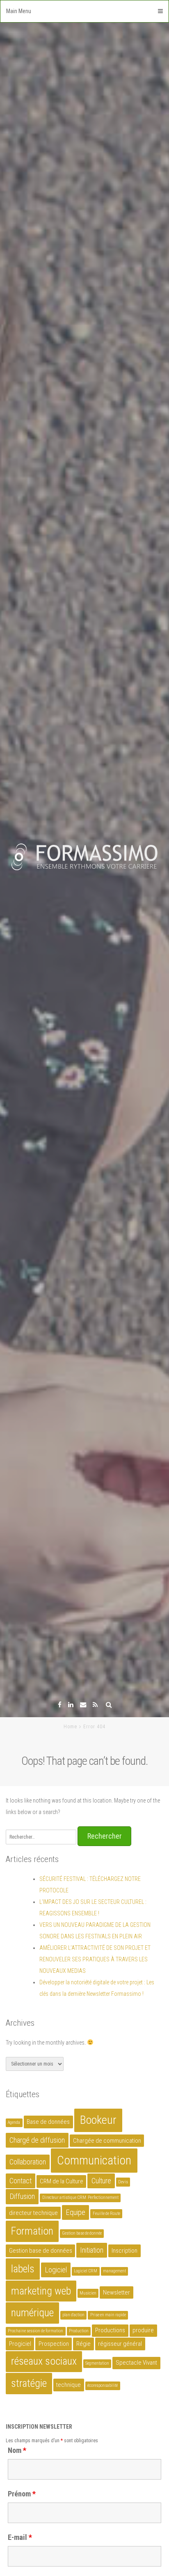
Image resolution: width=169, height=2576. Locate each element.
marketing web (41, 2291)
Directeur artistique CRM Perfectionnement (80, 2197)
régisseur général (120, 2344)
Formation (32, 2231)
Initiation (92, 2250)
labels (23, 2269)
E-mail (20, 2537)
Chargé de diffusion (37, 2140)
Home (70, 1727)
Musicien (88, 2293)
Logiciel (56, 2270)
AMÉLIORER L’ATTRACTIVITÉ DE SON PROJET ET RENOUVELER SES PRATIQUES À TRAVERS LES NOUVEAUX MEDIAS (95, 1959)
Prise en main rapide (108, 2315)
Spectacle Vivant (136, 2363)
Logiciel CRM (86, 2271)
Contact (21, 2181)
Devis (123, 2182)
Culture (101, 2181)
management (114, 2271)
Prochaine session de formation (35, 2331)
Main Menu (19, 11)
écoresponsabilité (103, 2385)
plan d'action (73, 2315)
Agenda (14, 2122)
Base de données (48, 2122)
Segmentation (97, 2363)
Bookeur (98, 2120)
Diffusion (22, 2196)
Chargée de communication (107, 2141)
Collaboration (28, 2162)
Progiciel (20, 2344)
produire (143, 2330)
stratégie (29, 2383)
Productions (110, 2330)
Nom (17, 2450)
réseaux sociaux (44, 2361)
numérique (32, 2313)
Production (79, 2331)
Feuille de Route (106, 2213)
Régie (83, 2344)
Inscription (124, 2251)
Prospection (54, 2344)
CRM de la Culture (62, 2181)
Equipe (75, 2212)
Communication (94, 2160)
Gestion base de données (41, 2251)
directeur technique (33, 2213)
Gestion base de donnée (82, 2233)
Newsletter (116, 2292)
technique (69, 2385)
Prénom (22, 2494)
